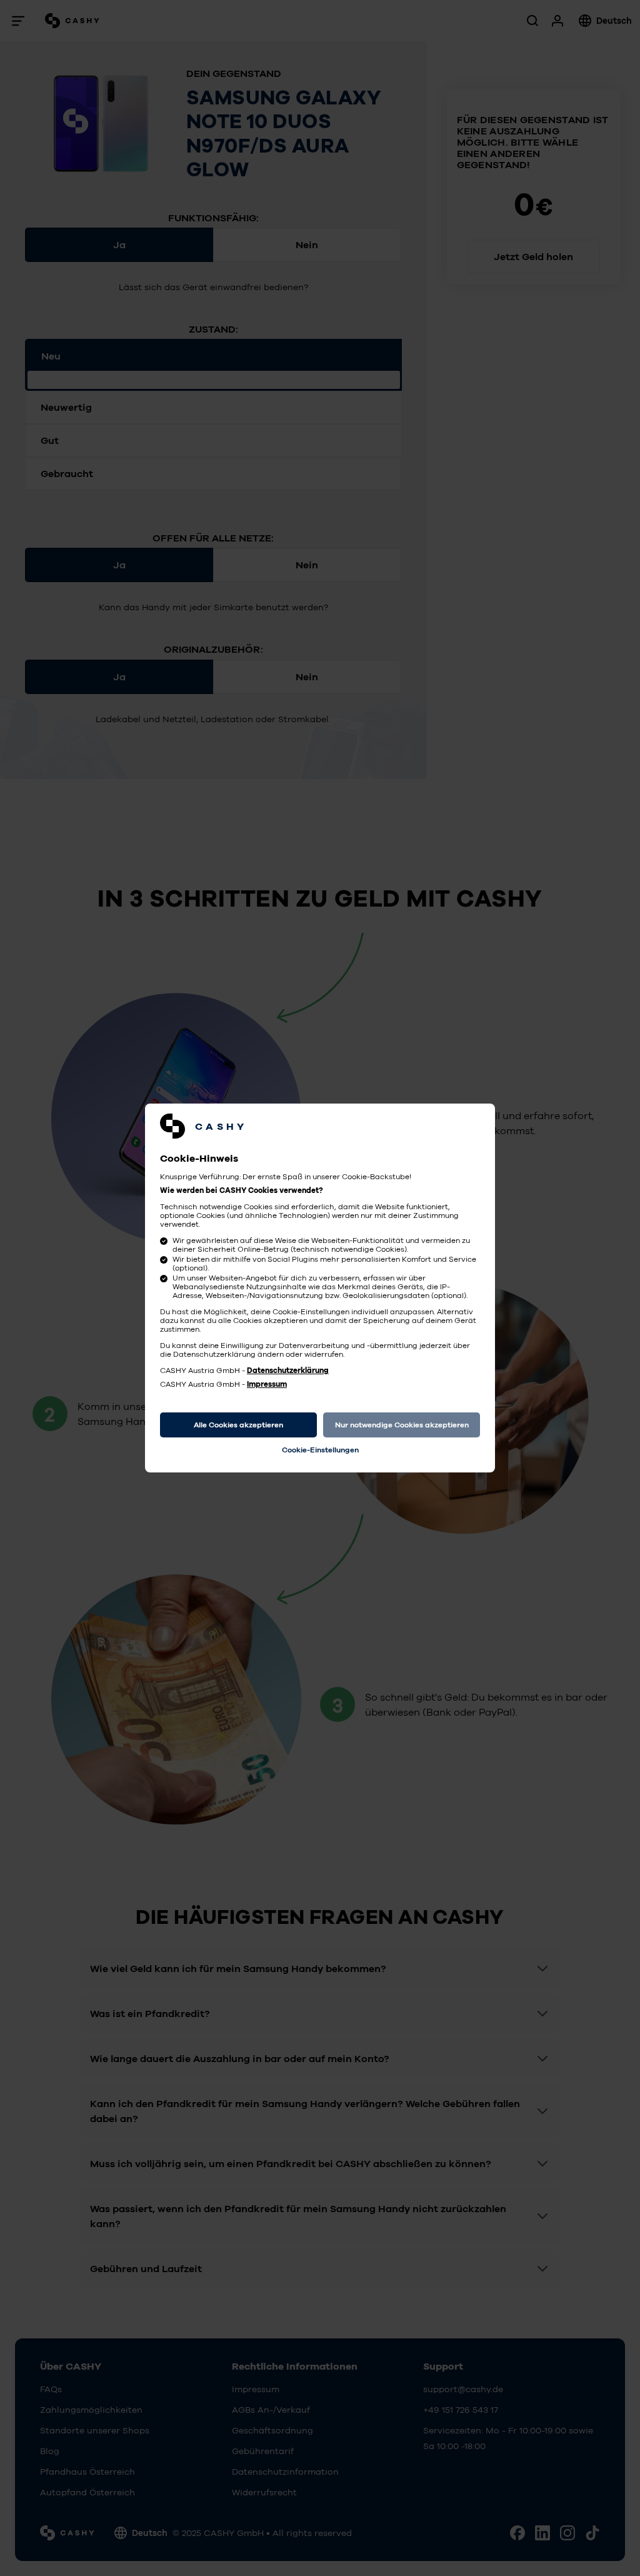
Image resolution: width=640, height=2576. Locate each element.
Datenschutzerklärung (288, 1371)
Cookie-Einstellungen (320, 1450)
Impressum (267, 1384)
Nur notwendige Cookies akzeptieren (402, 1425)
